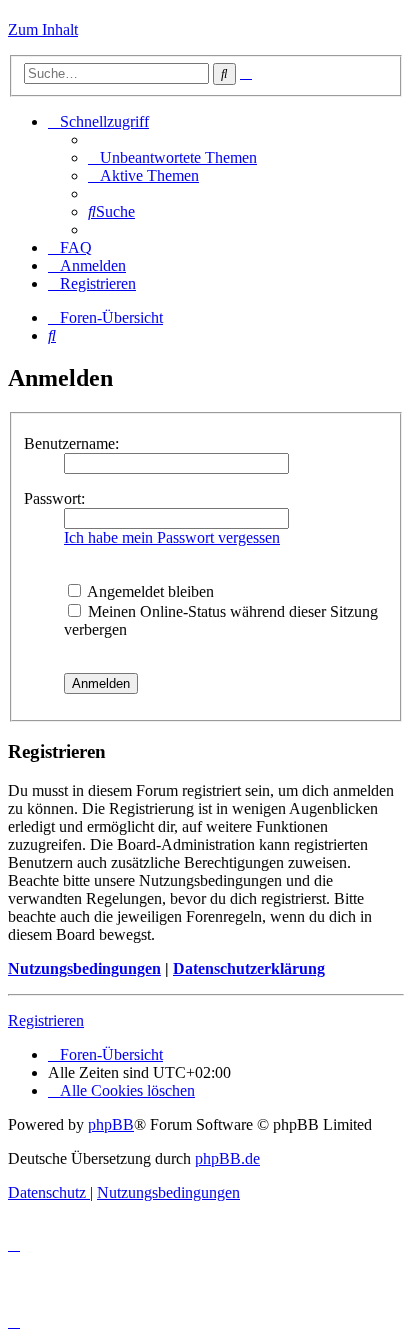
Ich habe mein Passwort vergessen (172, 537)
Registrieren (46, 1020)
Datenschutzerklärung (249, 968)
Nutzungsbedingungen (84, 968)
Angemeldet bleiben (149, 591)
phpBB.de (227, 1158)
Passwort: (54, 498)
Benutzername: (71, 443)
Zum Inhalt (43, 29)
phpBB (111, 1124)
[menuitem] (172, 157)
